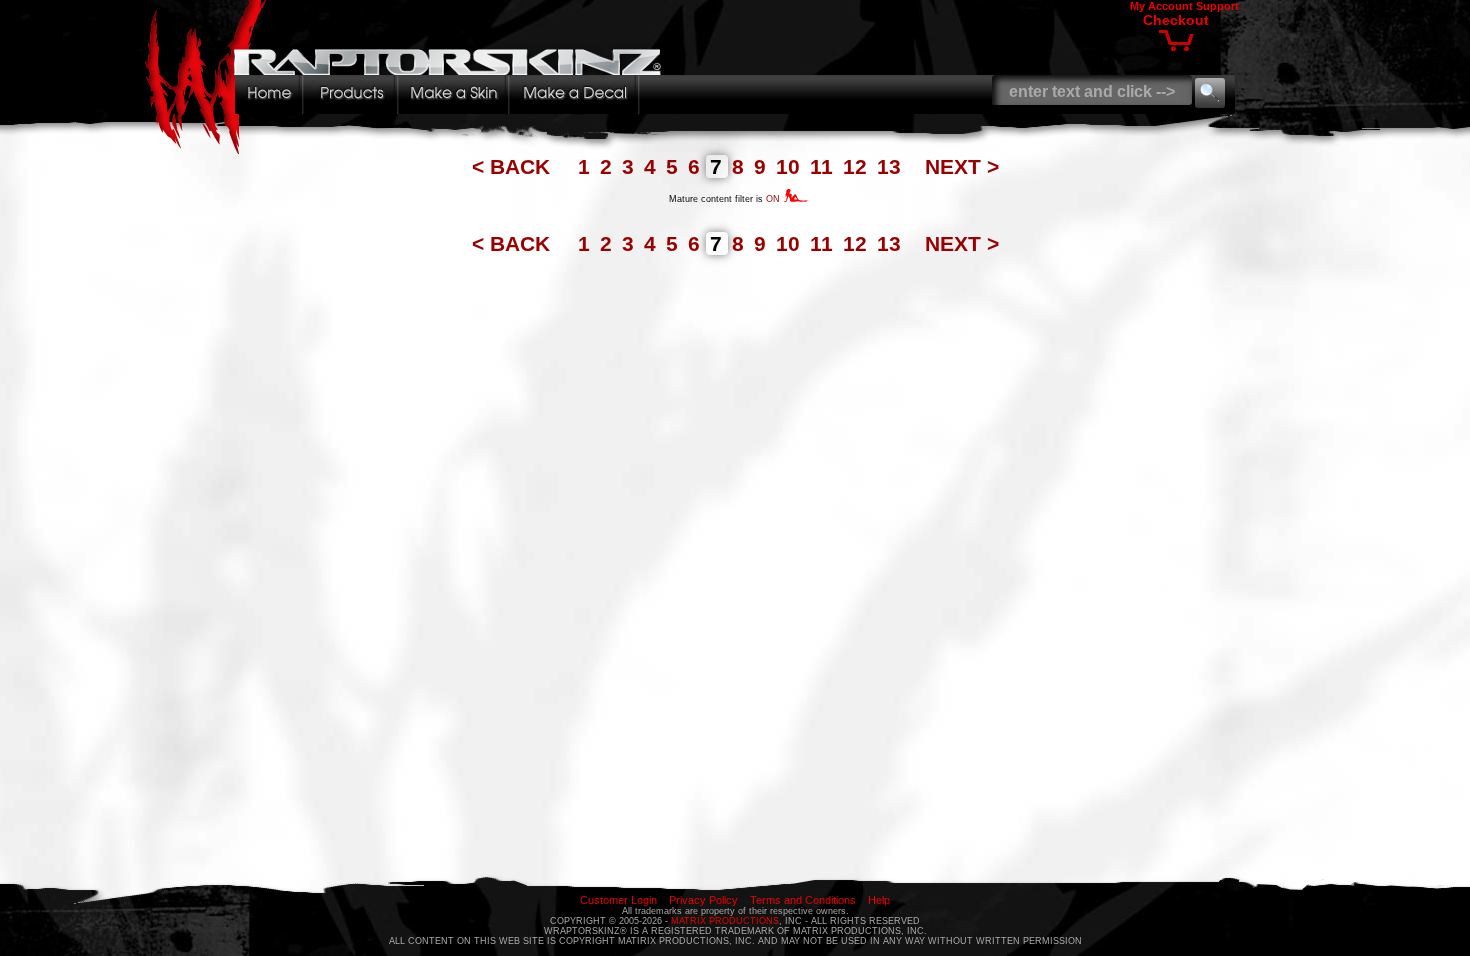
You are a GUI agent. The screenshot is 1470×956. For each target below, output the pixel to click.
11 (824, 166)
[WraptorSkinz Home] (408, 148)
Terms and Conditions (803, 900)
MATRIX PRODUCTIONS (725, 921)
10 (791, 166)
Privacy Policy (703, 900)
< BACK (514, 166)
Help (879, 900)
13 (892, 166)
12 (858, 166)
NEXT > (962, 166)
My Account (1161, 6)
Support (1217, 6)
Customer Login (618, 900)
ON (774, 199)
